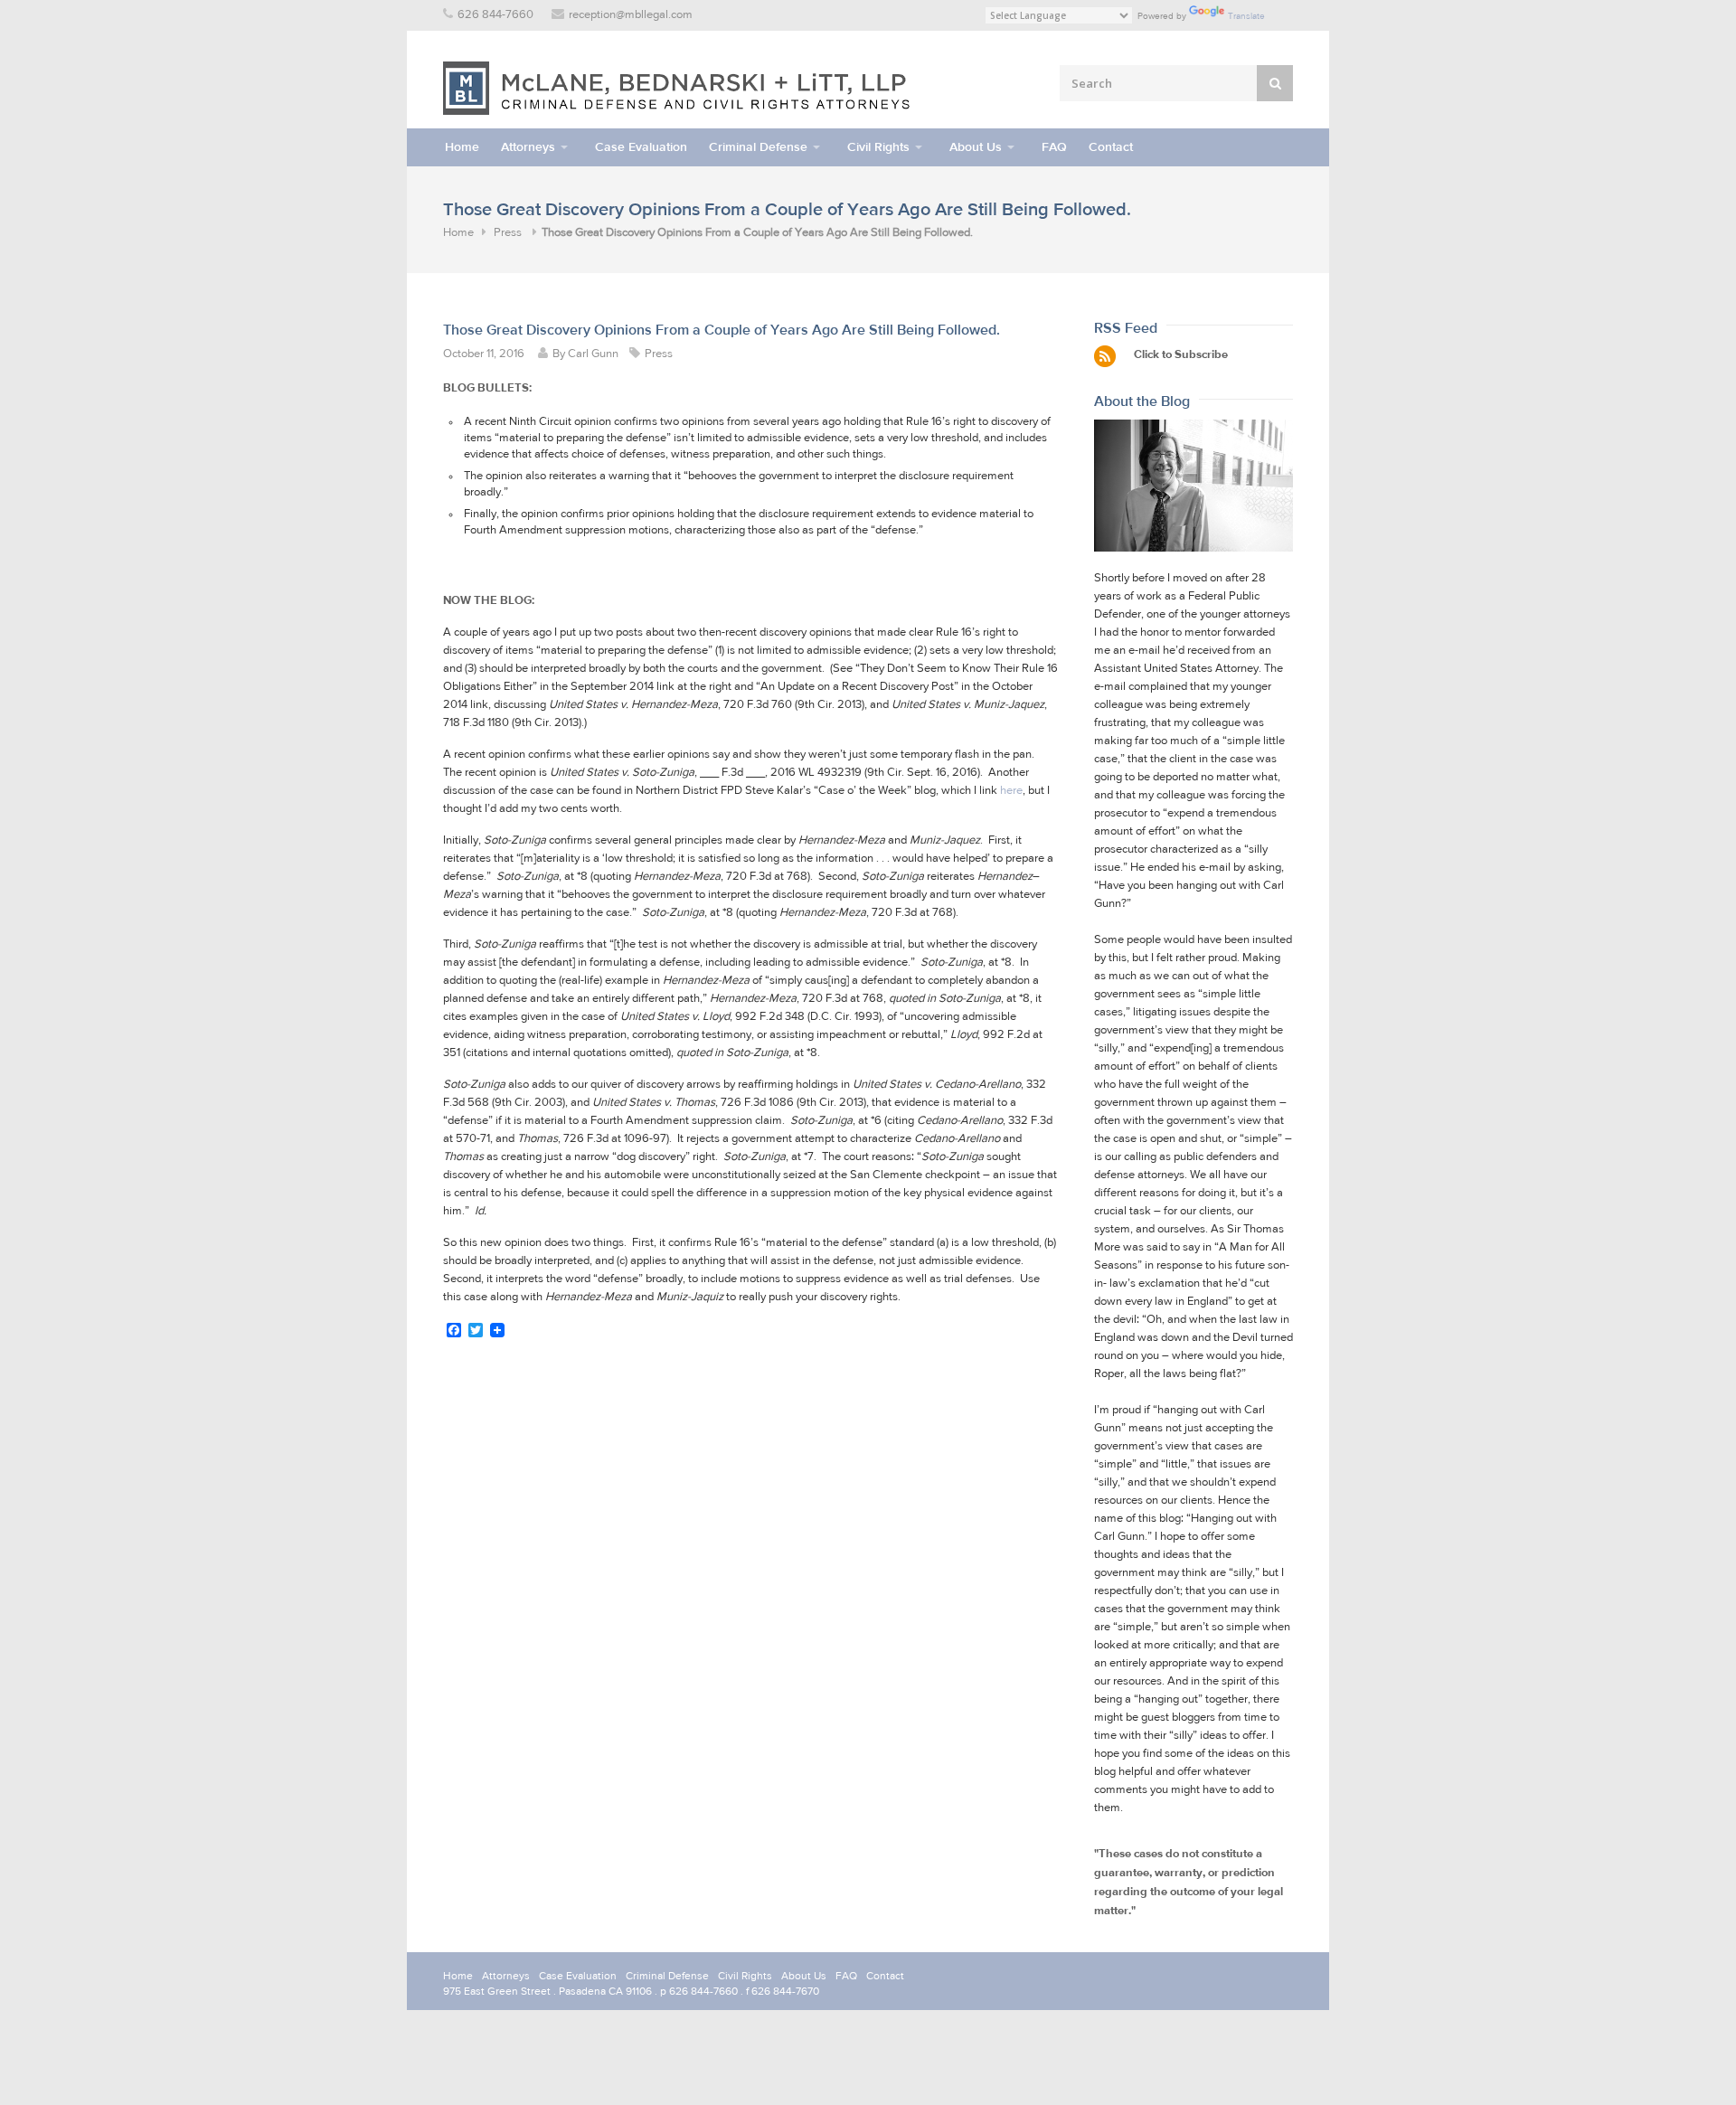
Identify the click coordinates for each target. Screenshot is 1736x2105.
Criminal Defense (758, 147)
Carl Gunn (593, 354)
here (1011, 791)
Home (462, 147)
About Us (976, 147)
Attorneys (528, 147)
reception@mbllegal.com (631, 15)
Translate (1246, 16)
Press (508, 233)
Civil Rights (878, 147)
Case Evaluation (641, 147)
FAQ (1054, 147)
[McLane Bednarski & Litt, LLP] (678, 88)
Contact (1111, 147)
